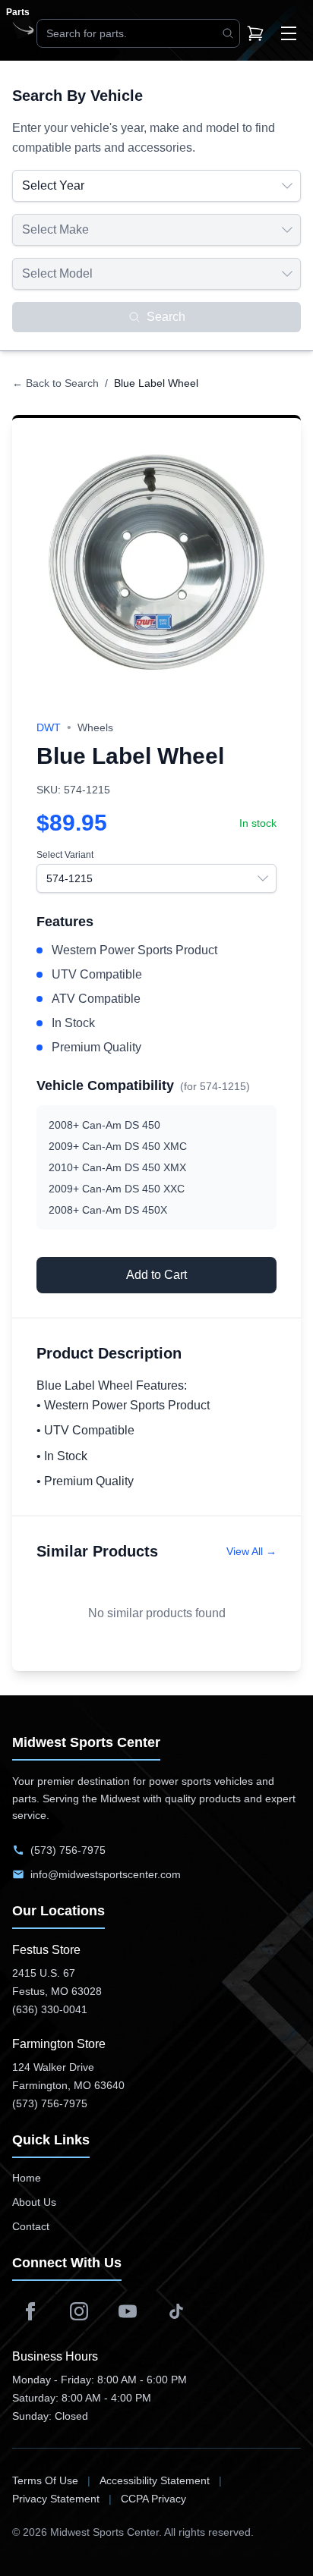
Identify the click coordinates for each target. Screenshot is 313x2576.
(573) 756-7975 (68, 1850)
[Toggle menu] (289, 33)
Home (27, 2178)
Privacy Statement (56, 2499)
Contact (31, 2226)
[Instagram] (79, 2311)
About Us (34, 2202)
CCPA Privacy (153, 2499)
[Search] (228, 33)
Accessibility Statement (155, 2480)
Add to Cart (156, 1275)
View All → (251, 1551)
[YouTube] (128, 2311)
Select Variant (65, 855)
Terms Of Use (45, 2480)
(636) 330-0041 (50, 2009)
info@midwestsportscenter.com (106, 1874)
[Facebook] (30, 2311)
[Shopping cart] (255, 33)
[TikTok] (176, 2311)
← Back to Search (55, 383)
